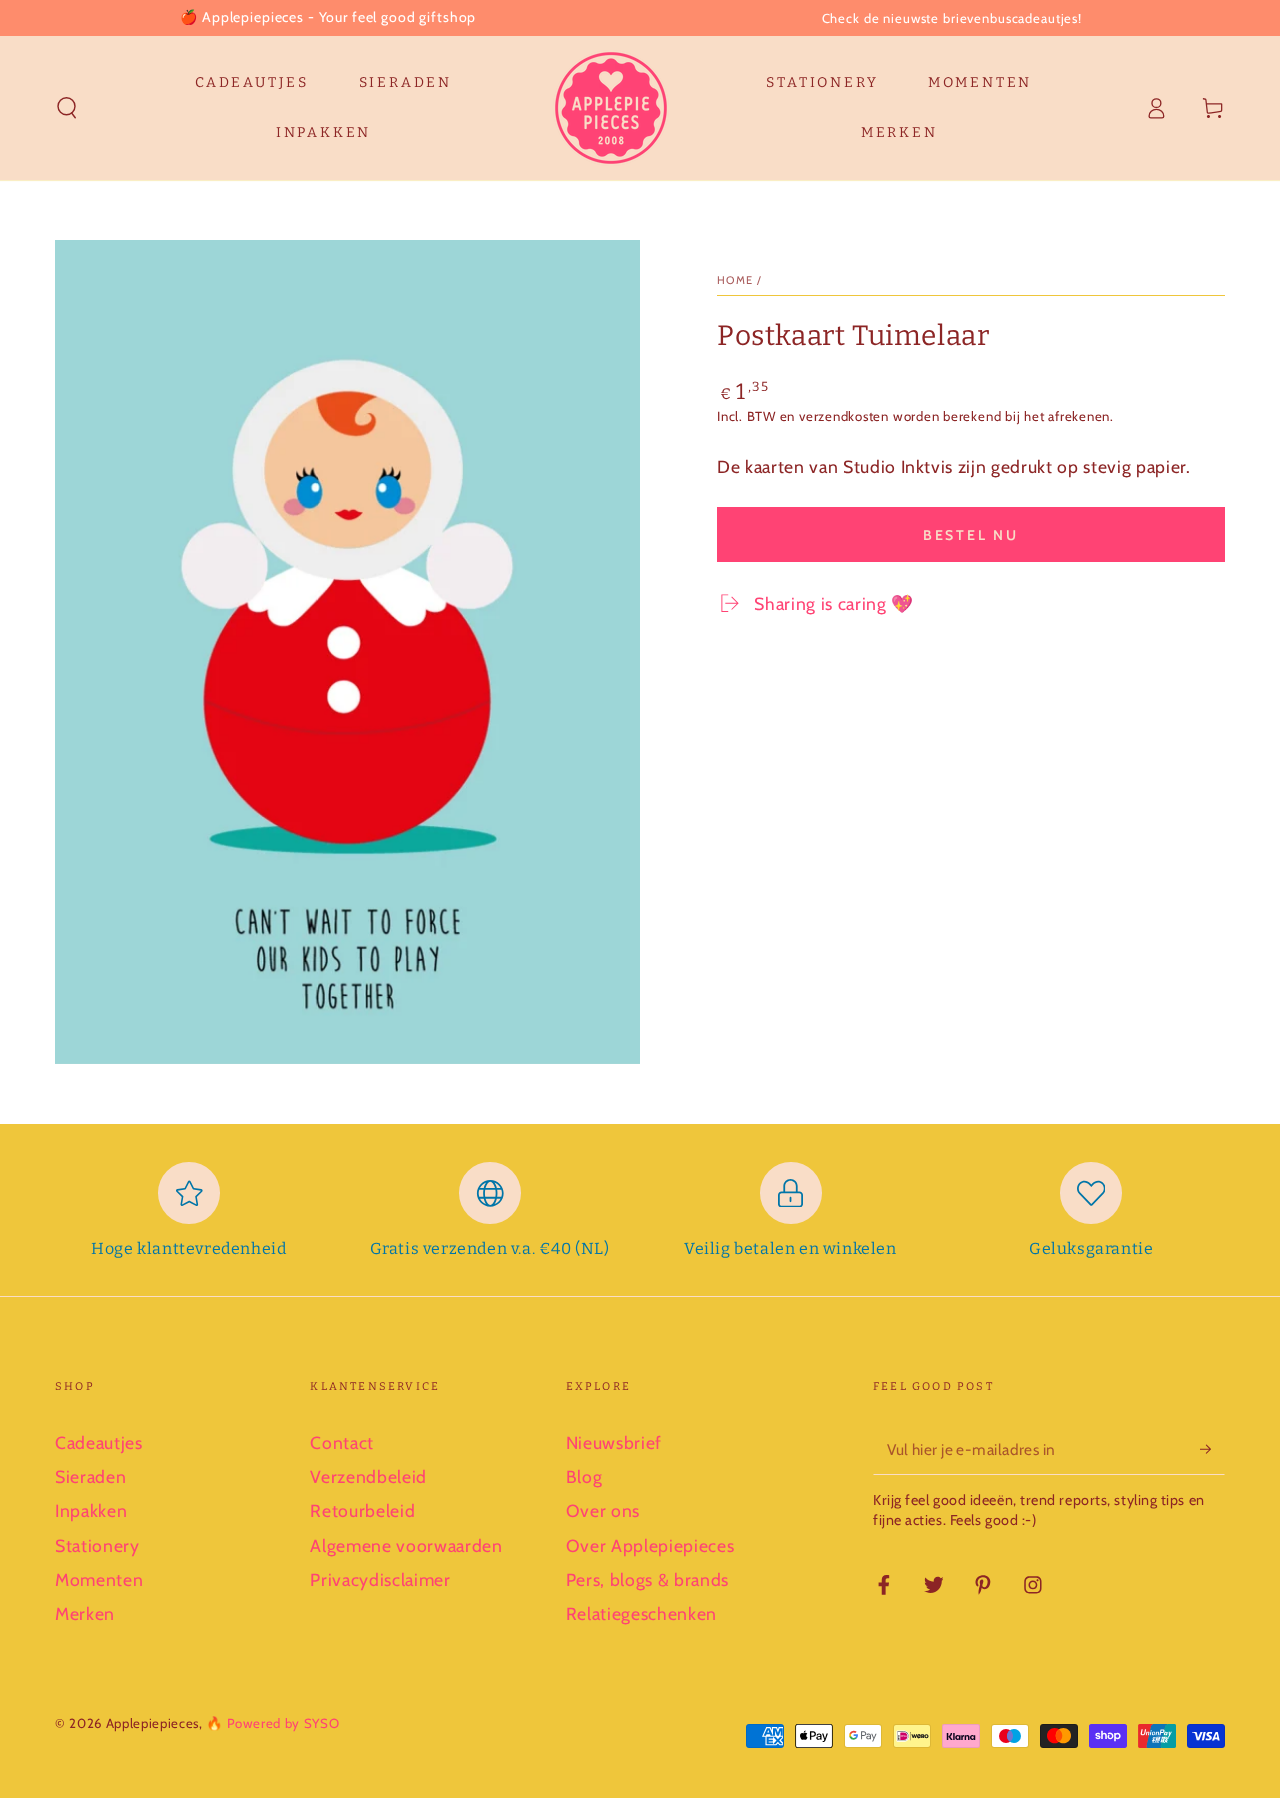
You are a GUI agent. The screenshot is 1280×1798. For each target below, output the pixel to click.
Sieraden (90, 1476)
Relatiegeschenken (641, 1613)
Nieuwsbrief (614, 1442)
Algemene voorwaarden (406, 1545)
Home (735, 280)
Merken (85, 1613)
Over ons (603, 1510)
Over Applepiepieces (650, 1545)
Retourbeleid (362, 1510)
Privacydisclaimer (380, 1579)
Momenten (99, 1579)
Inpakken (91, 1510)
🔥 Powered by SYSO (272, 1723)
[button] (67, 108)
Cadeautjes (99, 1442)
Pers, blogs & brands (647, 1579)
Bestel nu (971, 535)
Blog (584, 1476)
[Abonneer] (1212, 1449)
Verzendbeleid (368, 1476)
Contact (342, 1442)
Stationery (97, 1545)
